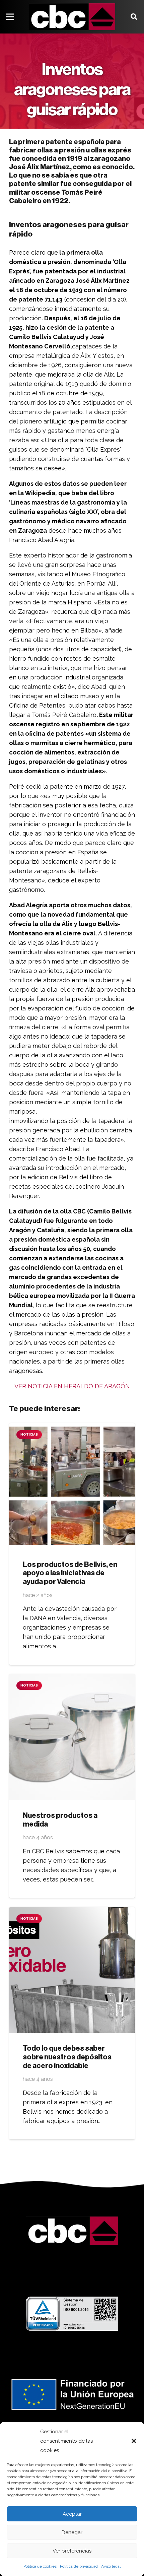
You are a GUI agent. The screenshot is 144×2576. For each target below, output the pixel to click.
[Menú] (10, 17)
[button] (134, 2441)
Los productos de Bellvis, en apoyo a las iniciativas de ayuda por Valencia (70, 1573)
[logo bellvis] (72, 17)
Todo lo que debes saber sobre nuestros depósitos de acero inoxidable (67, 2057)
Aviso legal (111, 2566)
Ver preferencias (72, 2551)
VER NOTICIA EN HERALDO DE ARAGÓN (72, 1386)
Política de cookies (40, 2566)
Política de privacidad (79, 2566)
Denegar (72, 2532)
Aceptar (72, 2514)
